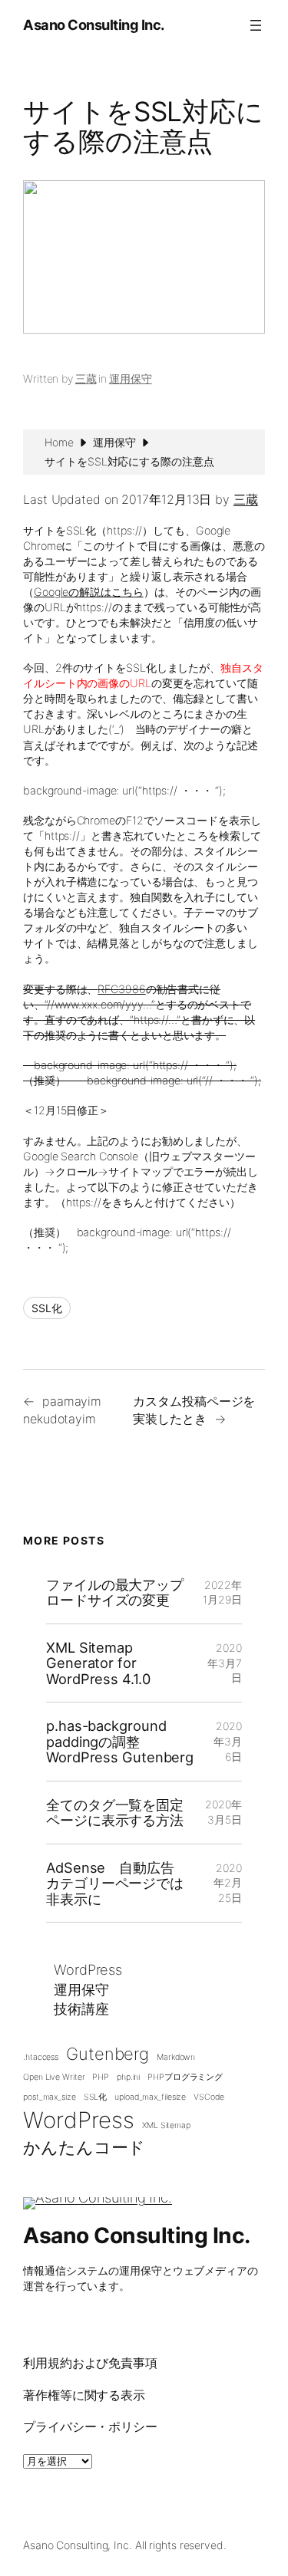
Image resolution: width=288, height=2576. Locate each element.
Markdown (176, 2057)
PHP (101, 2077)
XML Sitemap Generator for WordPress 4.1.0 (98, 1663)
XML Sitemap (166, 2125)
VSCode (209, 2097)
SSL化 (47, 1308)
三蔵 (86, 378)
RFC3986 (121, 989)
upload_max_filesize (150, 2097)
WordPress (88, 1969)
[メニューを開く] (256, 25)
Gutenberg (108, 2054)
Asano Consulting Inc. (94, 25)
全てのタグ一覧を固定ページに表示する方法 (115, 1813)
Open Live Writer (54, 2077)
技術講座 (81, 2008)
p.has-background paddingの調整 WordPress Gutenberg (120, 1741)
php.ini (128, 2077)
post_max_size (50, 2097)
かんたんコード (84, 2147)
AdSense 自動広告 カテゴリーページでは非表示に (117, 1883)
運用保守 (131, 378)
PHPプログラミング (185, 2077)
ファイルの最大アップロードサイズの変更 (115, 1592)
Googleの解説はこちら (89, 592)
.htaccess (41, 2057)
